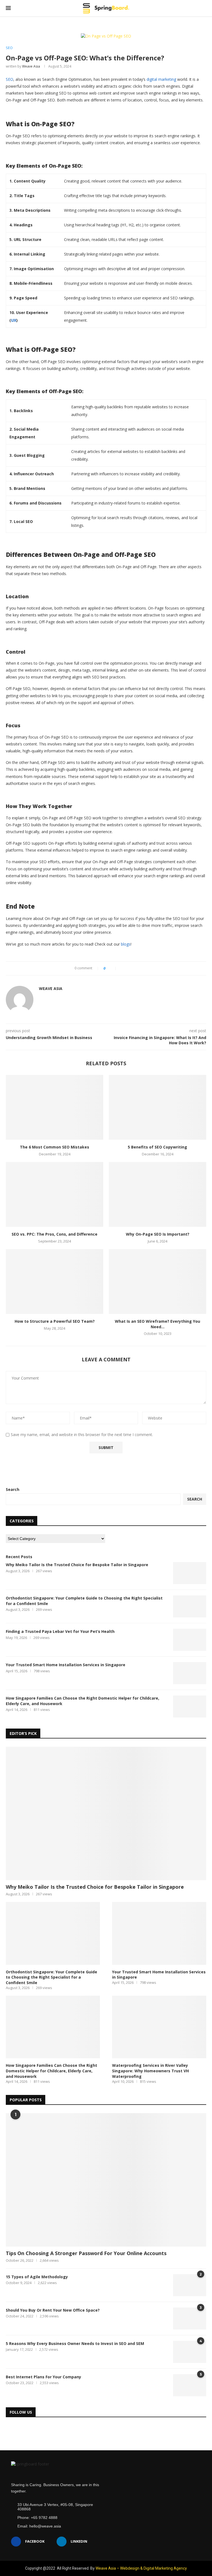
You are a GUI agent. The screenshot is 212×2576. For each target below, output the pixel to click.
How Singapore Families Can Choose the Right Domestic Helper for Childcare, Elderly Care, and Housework (83, 1701)
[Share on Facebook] (122, 968)
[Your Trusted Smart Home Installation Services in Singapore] (190, 1673)
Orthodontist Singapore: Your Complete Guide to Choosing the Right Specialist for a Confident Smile (84, 1601)
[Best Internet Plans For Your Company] (190, 2385)
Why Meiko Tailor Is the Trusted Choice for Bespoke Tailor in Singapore (77, 1565)
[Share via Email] (140, 968)
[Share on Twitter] (128, 968)
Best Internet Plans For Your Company (43, 2377)
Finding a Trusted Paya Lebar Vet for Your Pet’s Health (60, 1631)
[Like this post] (112, 968)
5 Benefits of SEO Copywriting (157, 1147)
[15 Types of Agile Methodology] (190, 2285)
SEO (9, 48)
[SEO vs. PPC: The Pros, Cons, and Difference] (55, 1194)
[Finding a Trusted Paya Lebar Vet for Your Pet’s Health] (190, 1640)
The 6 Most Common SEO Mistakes (55, 1147)
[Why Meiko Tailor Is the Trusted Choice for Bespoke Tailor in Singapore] (190, 1573)
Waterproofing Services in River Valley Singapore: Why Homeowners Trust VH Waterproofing (150, 2071)
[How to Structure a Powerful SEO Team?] (55, 1282)
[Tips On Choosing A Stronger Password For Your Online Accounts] (106, 2180)
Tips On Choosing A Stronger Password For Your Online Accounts (86, 2253)
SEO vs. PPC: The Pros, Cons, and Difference (55, 1234)
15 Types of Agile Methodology (37, 2277)
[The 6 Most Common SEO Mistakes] (55, 1107)
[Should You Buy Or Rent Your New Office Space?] (190, 2319)
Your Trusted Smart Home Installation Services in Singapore (66, 1665)
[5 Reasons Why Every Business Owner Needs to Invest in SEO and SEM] (190, 2352)
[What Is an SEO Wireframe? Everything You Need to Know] (157, 1282)
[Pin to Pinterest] (134, 968)
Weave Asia (31, 66)
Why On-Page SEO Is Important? (158, 1234)
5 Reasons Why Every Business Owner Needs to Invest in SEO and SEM (75, 2343)
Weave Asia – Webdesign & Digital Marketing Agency (141, 2568)
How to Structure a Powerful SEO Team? (55, 1321)
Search (13, 1489)
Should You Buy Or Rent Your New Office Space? (53, 2310)
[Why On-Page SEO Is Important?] (157, 1194)
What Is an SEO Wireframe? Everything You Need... (157, 1324)
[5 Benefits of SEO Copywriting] (157, 1107)
